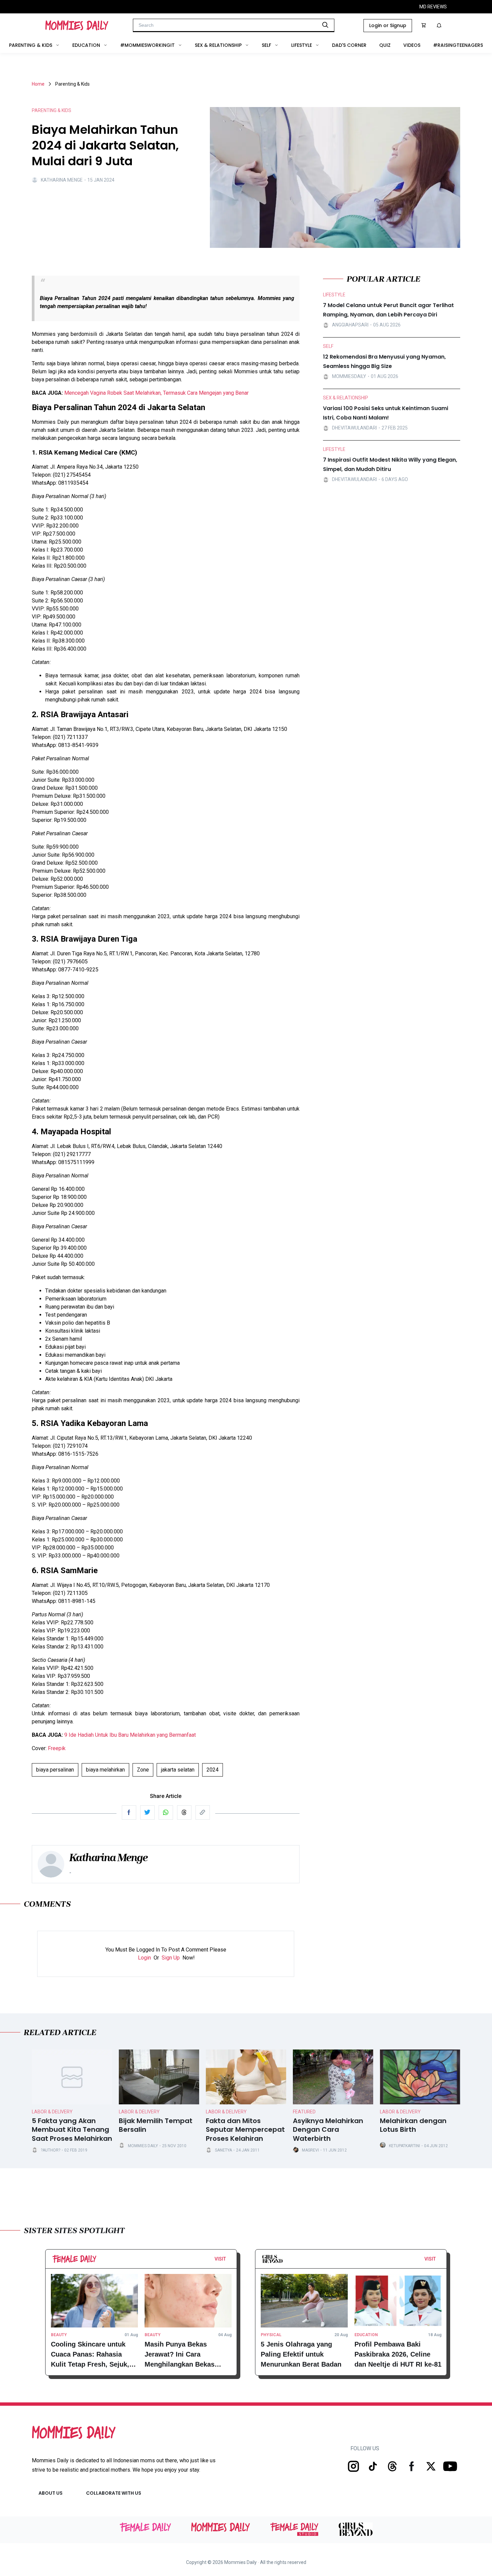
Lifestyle (302, 45)
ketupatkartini (404, 2146)
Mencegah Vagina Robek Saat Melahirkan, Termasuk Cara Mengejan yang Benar (156, 393)
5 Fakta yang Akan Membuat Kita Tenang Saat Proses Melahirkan (72, 2130)
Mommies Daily (143, 2146)
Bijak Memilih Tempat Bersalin (156, 2125)
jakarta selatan (178, 1770)
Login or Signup (388, 25)
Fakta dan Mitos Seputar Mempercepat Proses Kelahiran (245, 2130)
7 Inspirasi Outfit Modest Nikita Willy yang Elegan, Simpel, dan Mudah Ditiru (390, 464)
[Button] (228, 2261)
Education (86, 45)
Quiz (385, 45)
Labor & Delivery (52, 2112)
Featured (304, 2112)
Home (38, 84)
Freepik (57, 1748)
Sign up (171, 1958)
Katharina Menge (62, 180)
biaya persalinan (55, 1770)
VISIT (220, 2259)
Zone (143, 1770)
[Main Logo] (77, 25)
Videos (412, 45)
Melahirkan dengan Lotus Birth (413, 2125)
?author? (51, 2150)
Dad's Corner (349, 45)
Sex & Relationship (218, 45)
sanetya (223, 2150)
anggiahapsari (350, 325)
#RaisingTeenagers (458, 45)
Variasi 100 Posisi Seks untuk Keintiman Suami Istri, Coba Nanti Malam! (386, 413)
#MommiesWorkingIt (147, 45)
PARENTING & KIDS (52, 110)
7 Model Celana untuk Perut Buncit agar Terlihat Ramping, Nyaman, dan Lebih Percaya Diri (388, 310)
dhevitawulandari (354, 428)
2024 (213, 1770)
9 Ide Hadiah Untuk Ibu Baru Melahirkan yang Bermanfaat (130, 1735)
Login (144, 1958)
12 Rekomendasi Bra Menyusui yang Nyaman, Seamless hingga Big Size (384, 361)
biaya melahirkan (105, 1770)
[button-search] (325, 25)
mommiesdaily (349, 376)
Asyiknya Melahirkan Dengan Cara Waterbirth (328, 2130)
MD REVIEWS (433, 7)
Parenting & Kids (31, 45)
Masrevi (310, 2150)
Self (266, 45)
